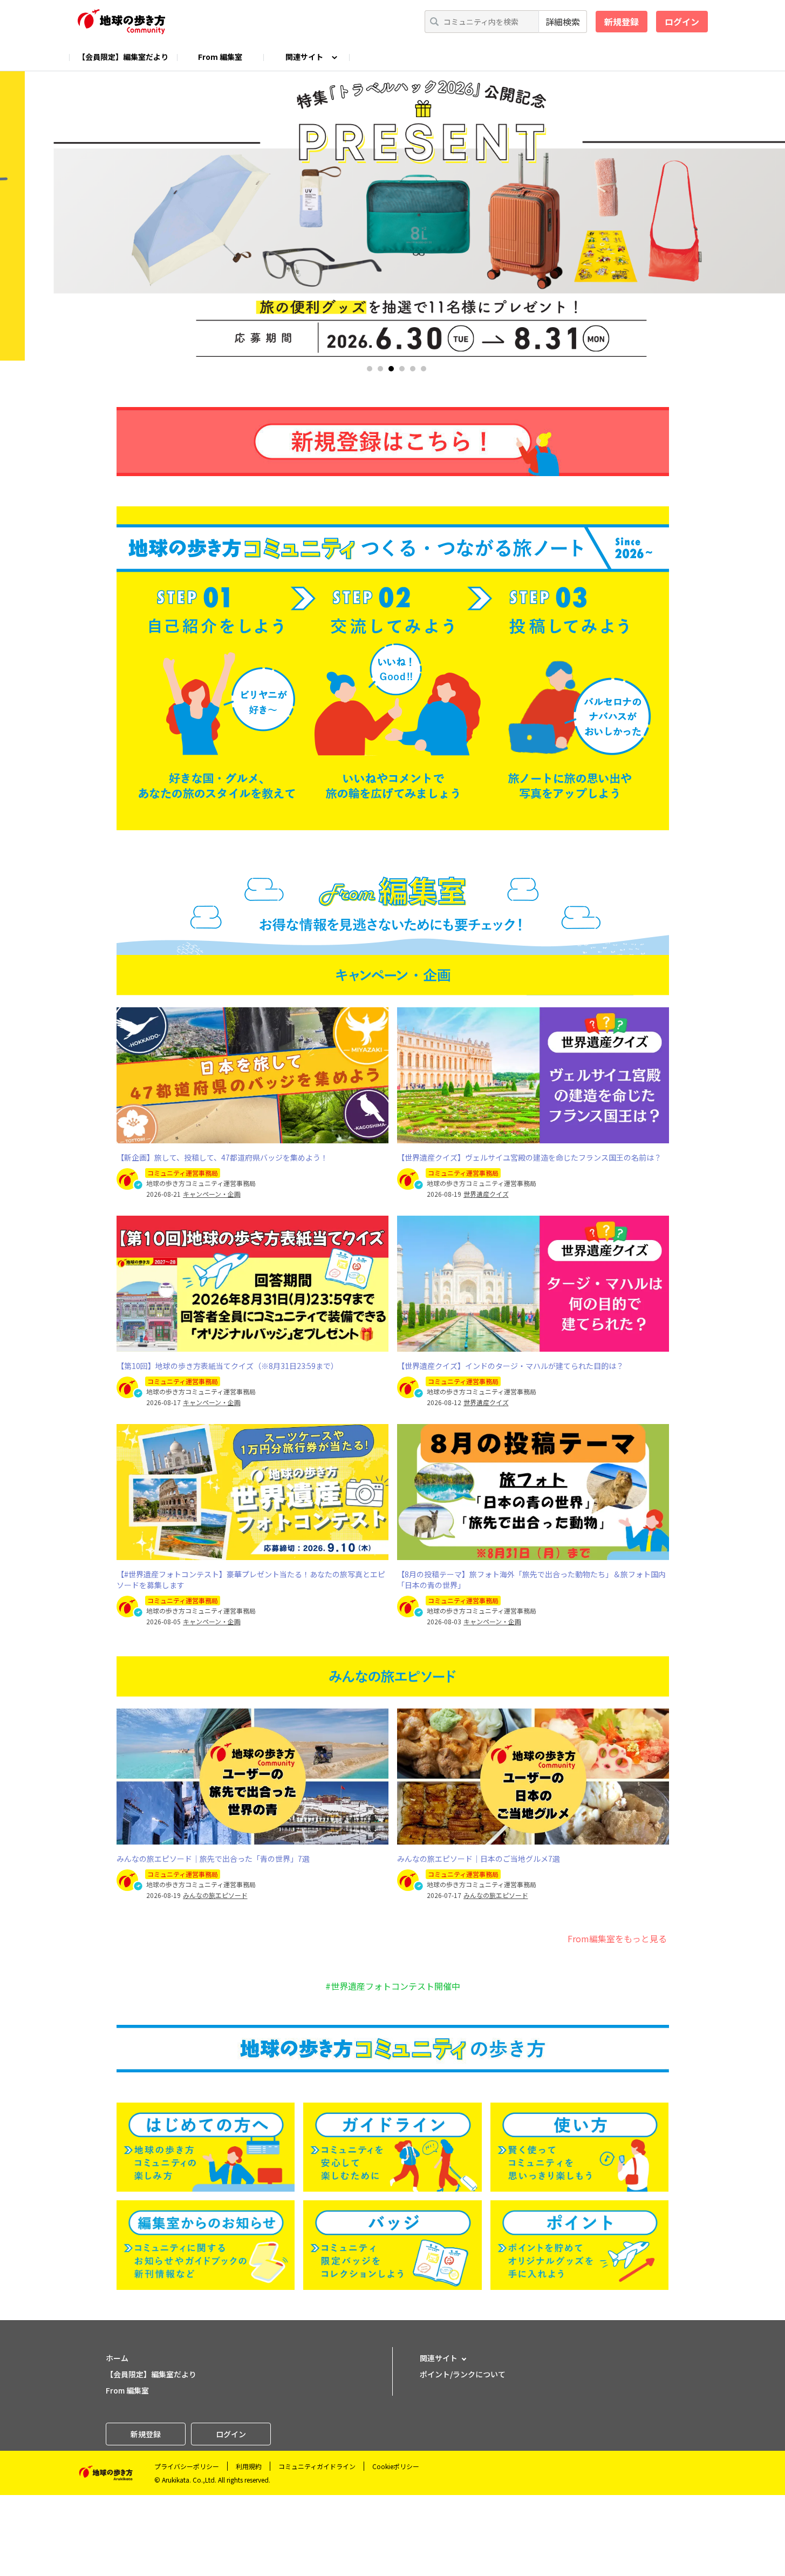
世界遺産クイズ (486, 1194)
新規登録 (622, 22)
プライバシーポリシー (187, 2466)
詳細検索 (563, 22)
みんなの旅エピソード (215, 1895)
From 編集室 (220, 57)
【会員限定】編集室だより (123, 57)
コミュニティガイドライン (317, 2466)
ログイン (682, 22)
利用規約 (249, 2466)
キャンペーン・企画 (212, 1194)
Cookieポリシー (396, 2466)
